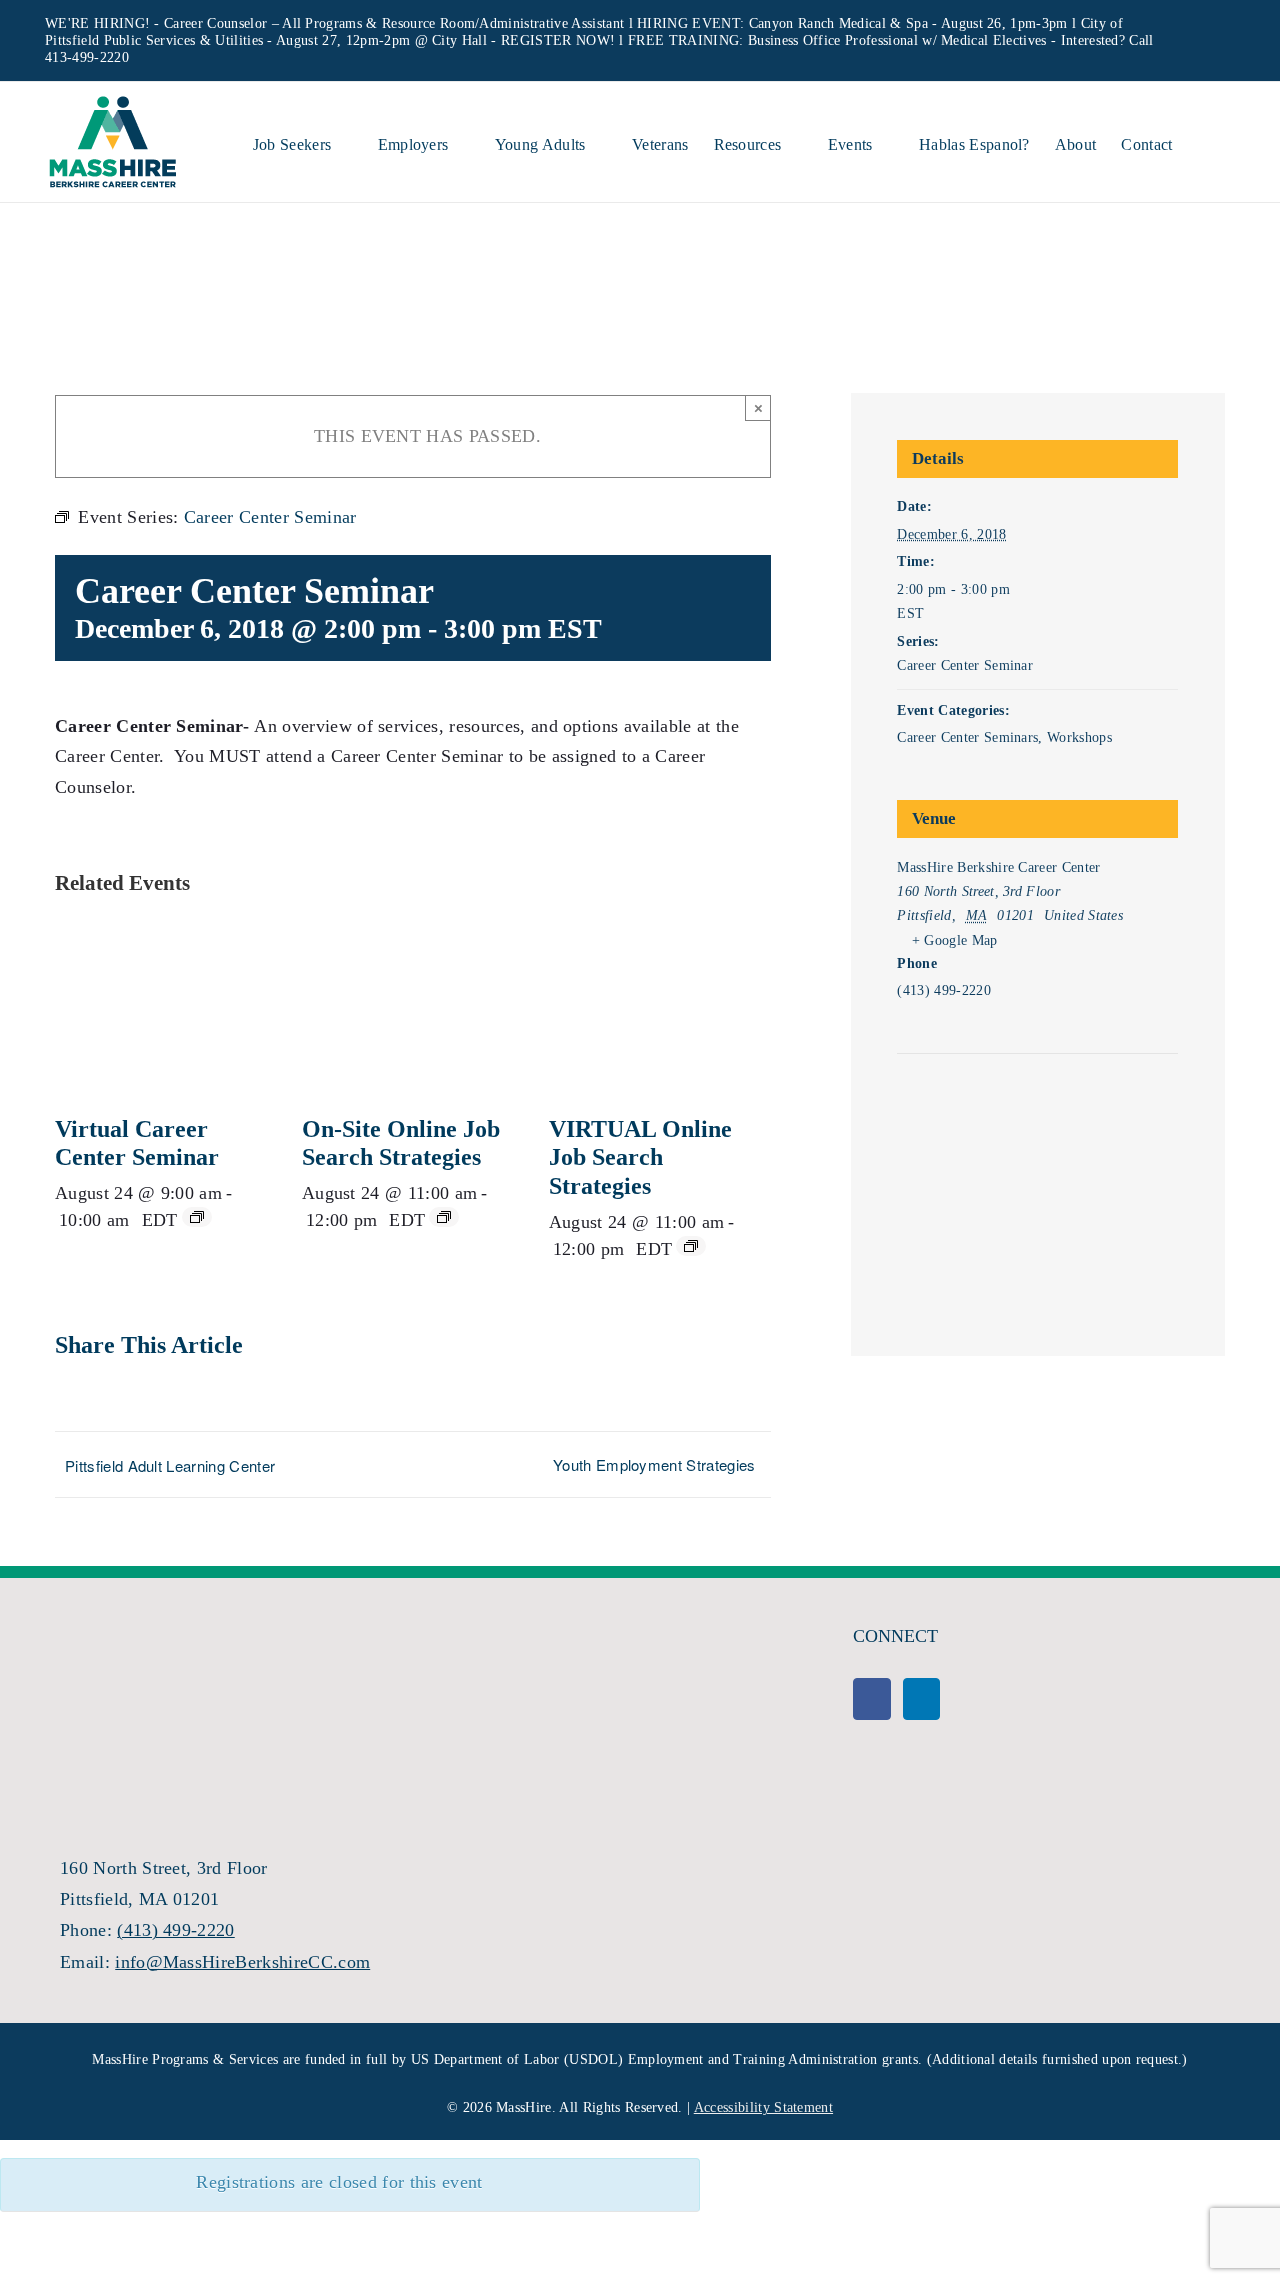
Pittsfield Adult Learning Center (170, 1465)
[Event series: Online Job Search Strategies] (444, 1217)
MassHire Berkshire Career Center (998, 867)
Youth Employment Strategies (654, 1464)
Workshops (1079, 737)
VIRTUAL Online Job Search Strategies (640, 1158)
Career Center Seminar (965, 665)
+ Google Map (955, 940)
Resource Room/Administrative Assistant (503, 23)
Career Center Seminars (967, 737)
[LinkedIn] (921, 1699)
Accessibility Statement (763, 2107)
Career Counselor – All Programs (263, 23)
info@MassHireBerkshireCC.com (242, 1962)
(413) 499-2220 (175, 1930)
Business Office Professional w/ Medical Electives (897, 40)
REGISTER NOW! (558, 40)
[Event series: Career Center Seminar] (197, 1217)
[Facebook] (871, 1699)
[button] (1204, 142)
